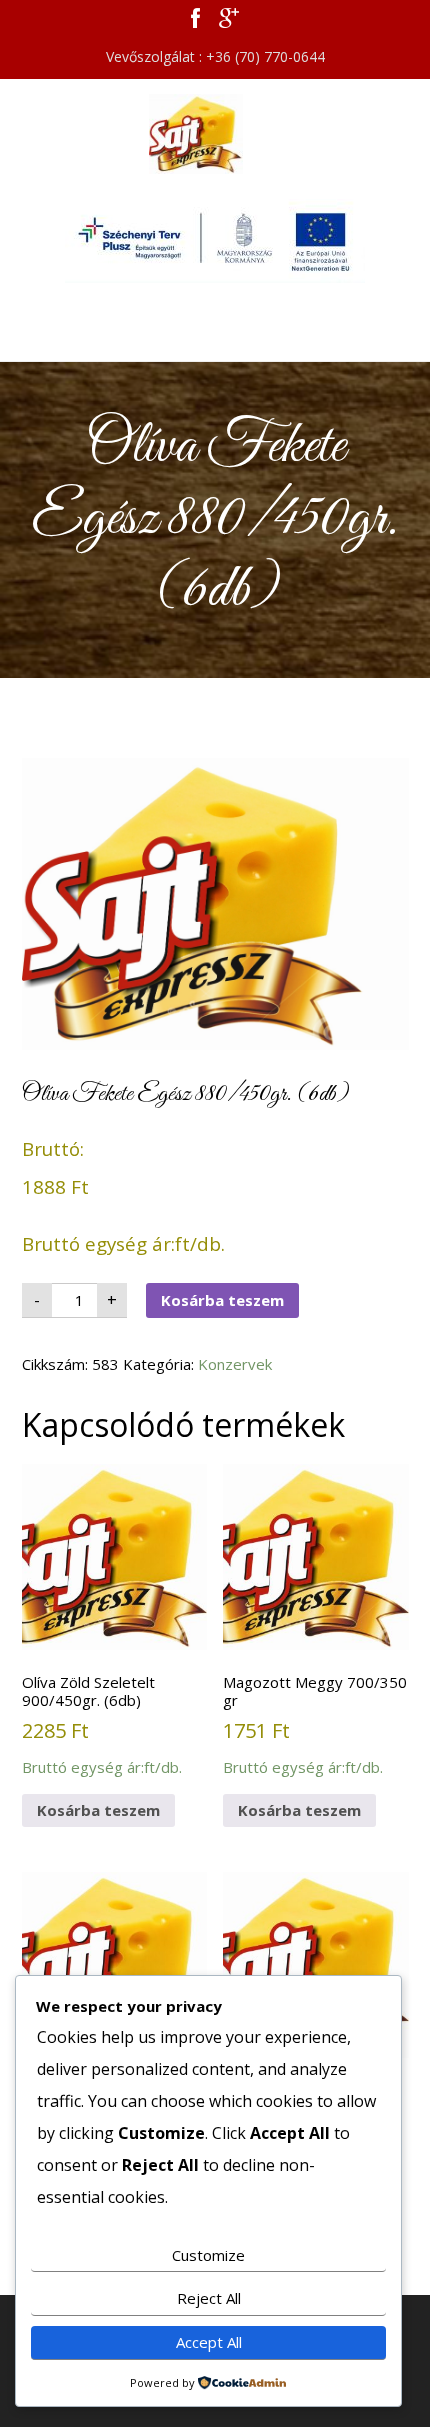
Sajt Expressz (215, 134)
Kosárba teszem (222, 1300)
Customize (208, 2255)
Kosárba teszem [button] (98, 1810)
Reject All (209, 2298)
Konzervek (235, 1364)
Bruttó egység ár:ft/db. (102, 1725)
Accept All (209, 2342)
